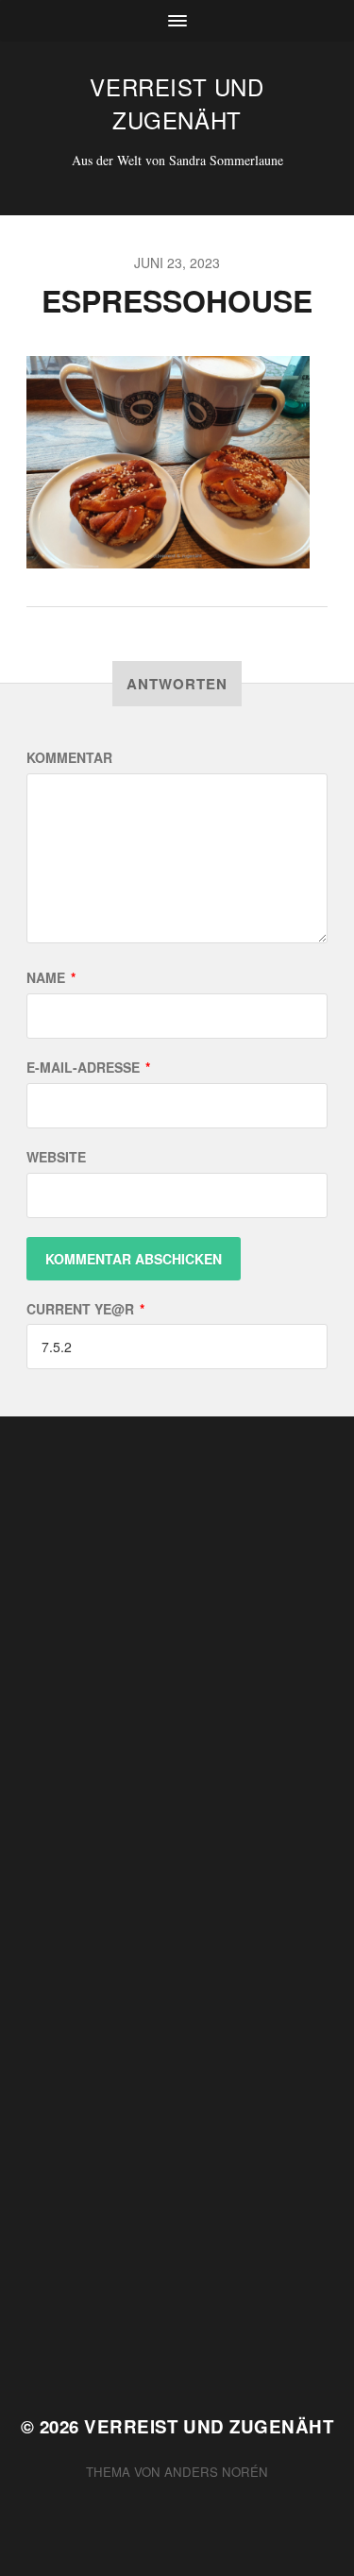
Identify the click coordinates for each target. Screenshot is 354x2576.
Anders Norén (216, 2472)
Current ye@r (85, 1309)
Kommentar (69, 757)
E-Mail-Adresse (88, 1067)
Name (51, 977)
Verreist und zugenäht (177, 103)
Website (56, 1157)
